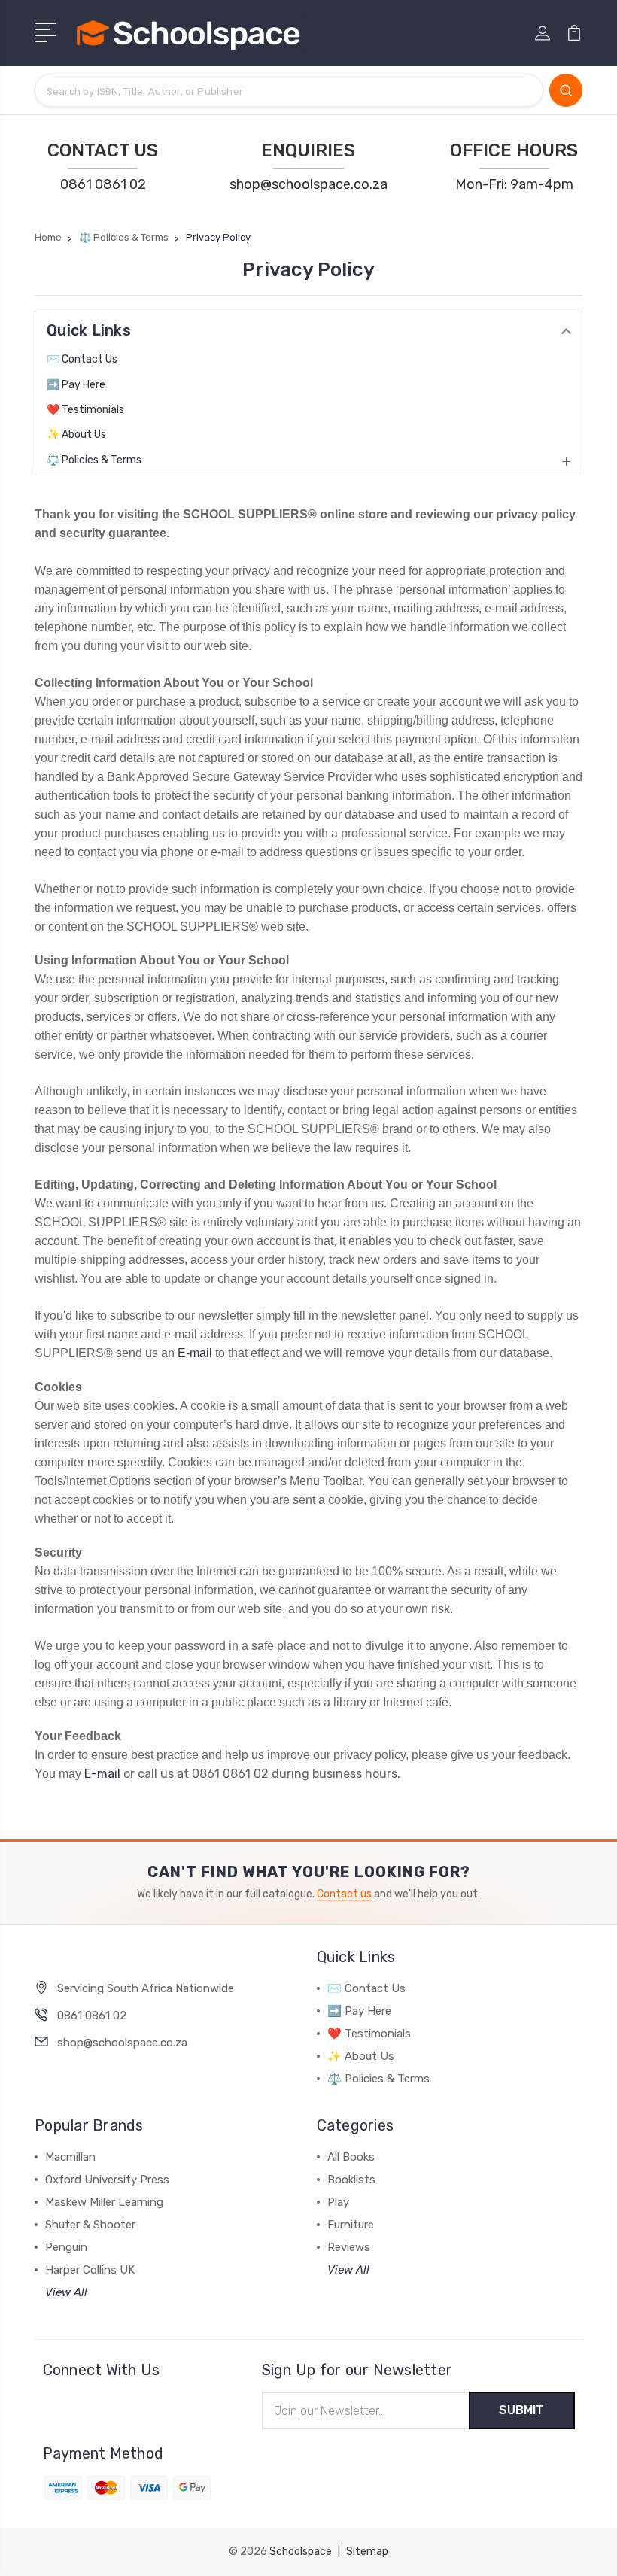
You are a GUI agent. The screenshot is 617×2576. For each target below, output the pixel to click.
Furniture (351, 2225)
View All (66, 2292)
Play (338, 2202)
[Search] (566, 90)
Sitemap (367, 2552)
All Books (351, 2157)
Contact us (344, 1894)
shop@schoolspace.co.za (308, 184)
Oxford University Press (107, 2180)
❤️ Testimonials (85, 410)
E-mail (195, 1353)
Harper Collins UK (90, 2270)
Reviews (349, 2247)
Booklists (351, 2180)
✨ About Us (76, 434)
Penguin (66, 2247)
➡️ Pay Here (76, 385)
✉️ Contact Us (82, 359)
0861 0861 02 (103, 184)
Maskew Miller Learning (104, 2202)
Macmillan (70, 2157)
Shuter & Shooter (90, 2225)
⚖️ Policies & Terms (94, 460)
